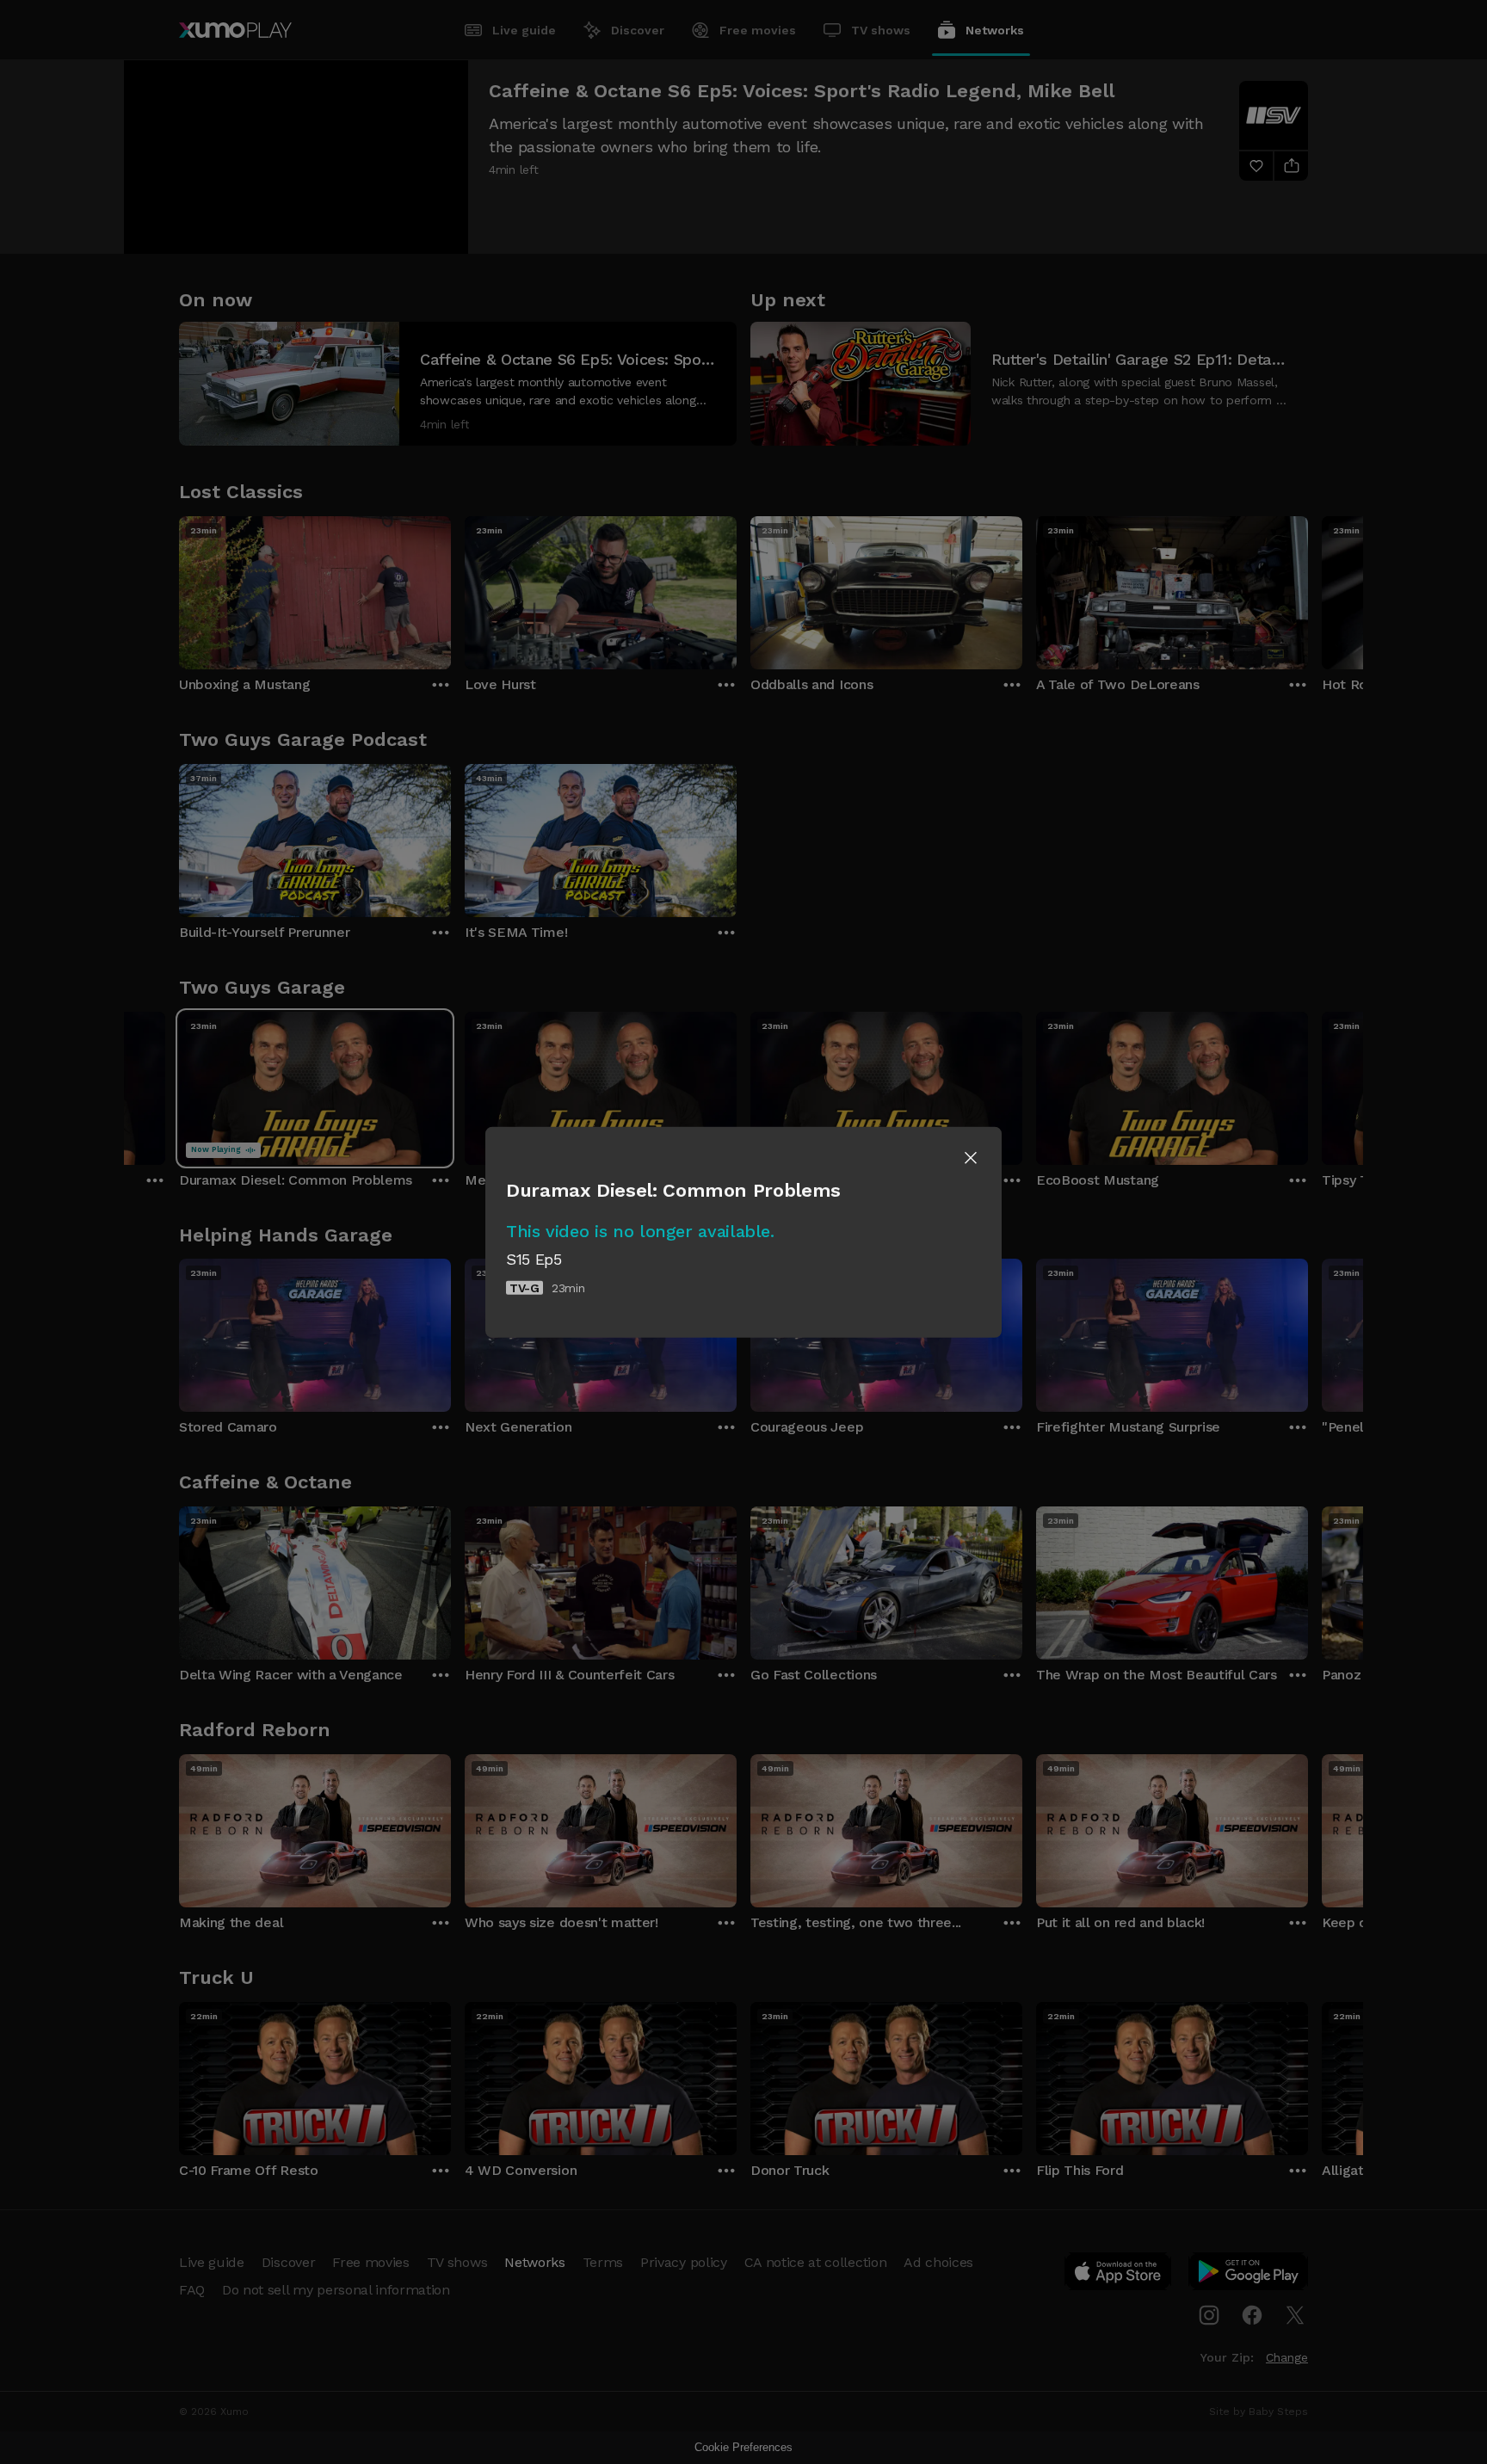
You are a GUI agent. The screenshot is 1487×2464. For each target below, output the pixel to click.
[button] (971, 1158)
